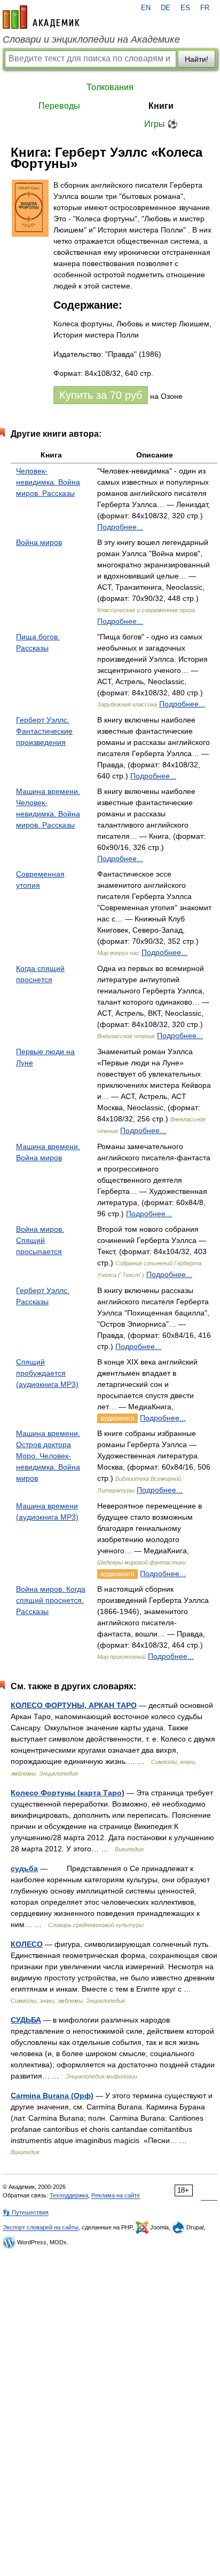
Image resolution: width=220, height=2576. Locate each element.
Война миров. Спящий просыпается (40, 1240)
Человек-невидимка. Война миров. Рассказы (48, 482)
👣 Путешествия (26, 2212)
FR (205, 8)
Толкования (110, 87)
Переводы (59, 106)
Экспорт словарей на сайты (41, 2227)
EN (146, 8)
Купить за (101, 395)
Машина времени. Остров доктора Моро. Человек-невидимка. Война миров (48, 1456)
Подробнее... (120, 527)
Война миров (39, 542)
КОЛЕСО (27, 1944)
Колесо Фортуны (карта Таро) (68, 1793)
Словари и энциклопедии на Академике (91, 39)
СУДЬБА (26, 2020)
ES (185, 8)
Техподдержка (69, 2195)
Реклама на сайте (116, 2195)
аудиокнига (117, 1418)
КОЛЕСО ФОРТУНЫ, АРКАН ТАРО (74, 1705)
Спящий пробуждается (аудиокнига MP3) (47, 1373)
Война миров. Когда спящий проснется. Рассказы (51, 1600)
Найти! (197, 59)
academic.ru (41, 17)
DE (166, 8)
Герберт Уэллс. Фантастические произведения (44, 731)
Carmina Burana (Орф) (52, 2096)
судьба (24, 1868)
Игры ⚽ (161, 124)
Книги (161, 106)
